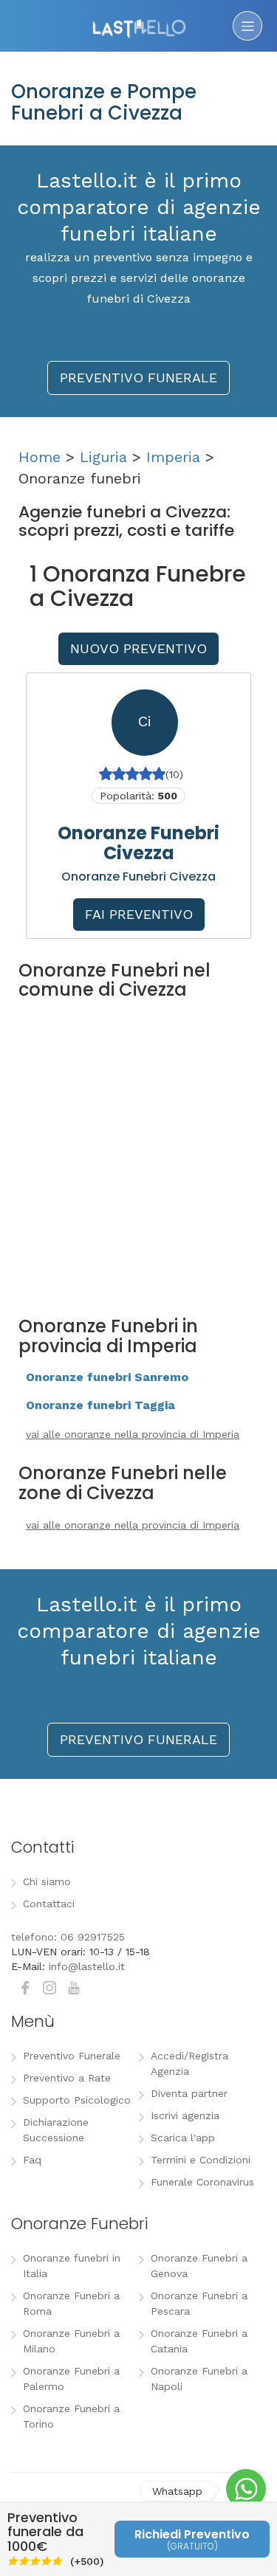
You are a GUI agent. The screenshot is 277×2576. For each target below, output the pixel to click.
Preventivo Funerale (72, 2056)
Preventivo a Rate (67, 2078)
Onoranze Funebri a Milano (71, 2341)
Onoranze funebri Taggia (100, 1405)
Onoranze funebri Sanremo (107, 1377)
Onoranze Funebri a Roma (71, 2303)
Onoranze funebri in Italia (72, 2266)
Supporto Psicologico (77, 2100)
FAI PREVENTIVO (139, 914)
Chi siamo (47, 1881)
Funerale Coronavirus (202, 2182)
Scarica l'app (183, 2138)
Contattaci (49, 1904)
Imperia (173, 457)
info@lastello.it (87, 1966)
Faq (32, 2160)
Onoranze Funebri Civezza (138, 843)
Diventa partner (189, 2093)
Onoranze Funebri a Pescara (199, 2303)
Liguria (103, 457)
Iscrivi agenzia (185, 2115)
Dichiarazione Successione (56, 2130)
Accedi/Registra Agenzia (189, 2063)
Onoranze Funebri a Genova (199, 2266)
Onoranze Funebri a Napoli (199, 2379)
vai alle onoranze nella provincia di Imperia (133, 1434)
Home (40, 457)
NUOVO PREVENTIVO (138, 648)
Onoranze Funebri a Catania (199, 2341)
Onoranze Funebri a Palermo (71, 2379)
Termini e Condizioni (201, 2160)
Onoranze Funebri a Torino (71, 2416)
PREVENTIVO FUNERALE (138, 378)
